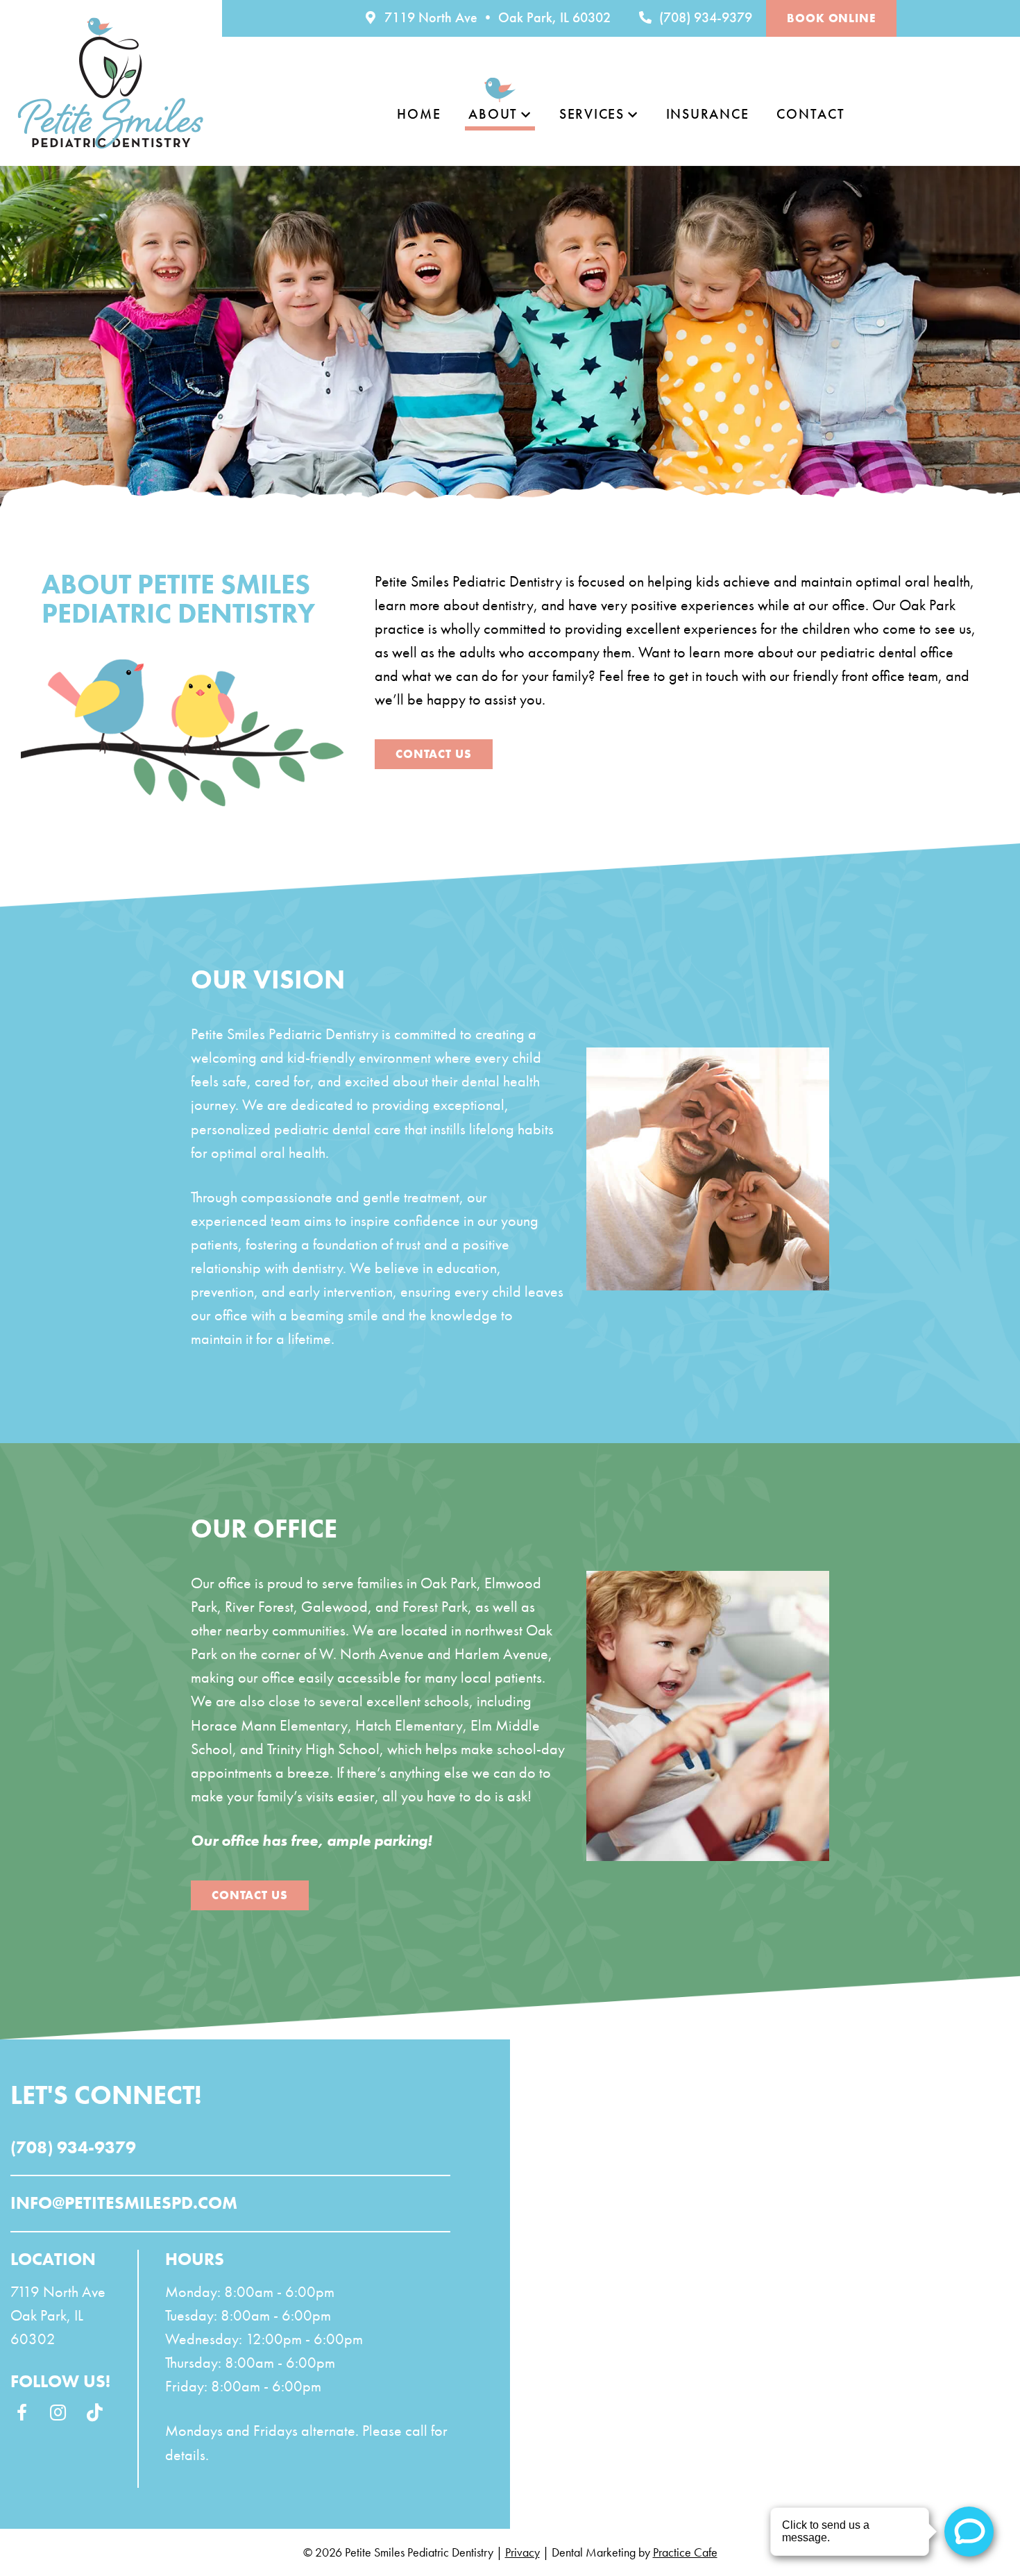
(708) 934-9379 (704, 17)
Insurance (708, 114)
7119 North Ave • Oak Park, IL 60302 (496, 17)
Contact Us (434, 754)
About (493, 114)
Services (592, 114)
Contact (810, 114)
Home (419, 114)
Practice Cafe (685, 2552)
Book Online (831, 18)
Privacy (522, 2552)
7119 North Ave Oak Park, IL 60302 (58, 2315)
